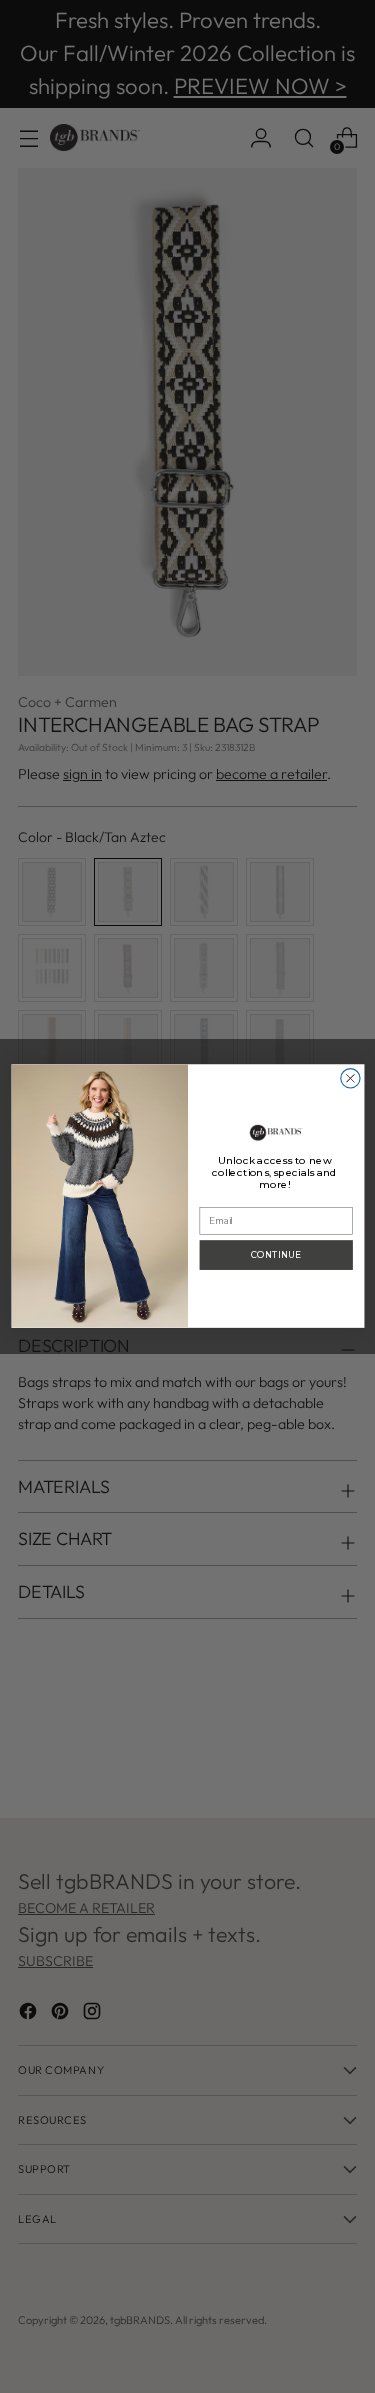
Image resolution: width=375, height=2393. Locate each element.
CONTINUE (276, 1255)
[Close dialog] (349, 1078)
